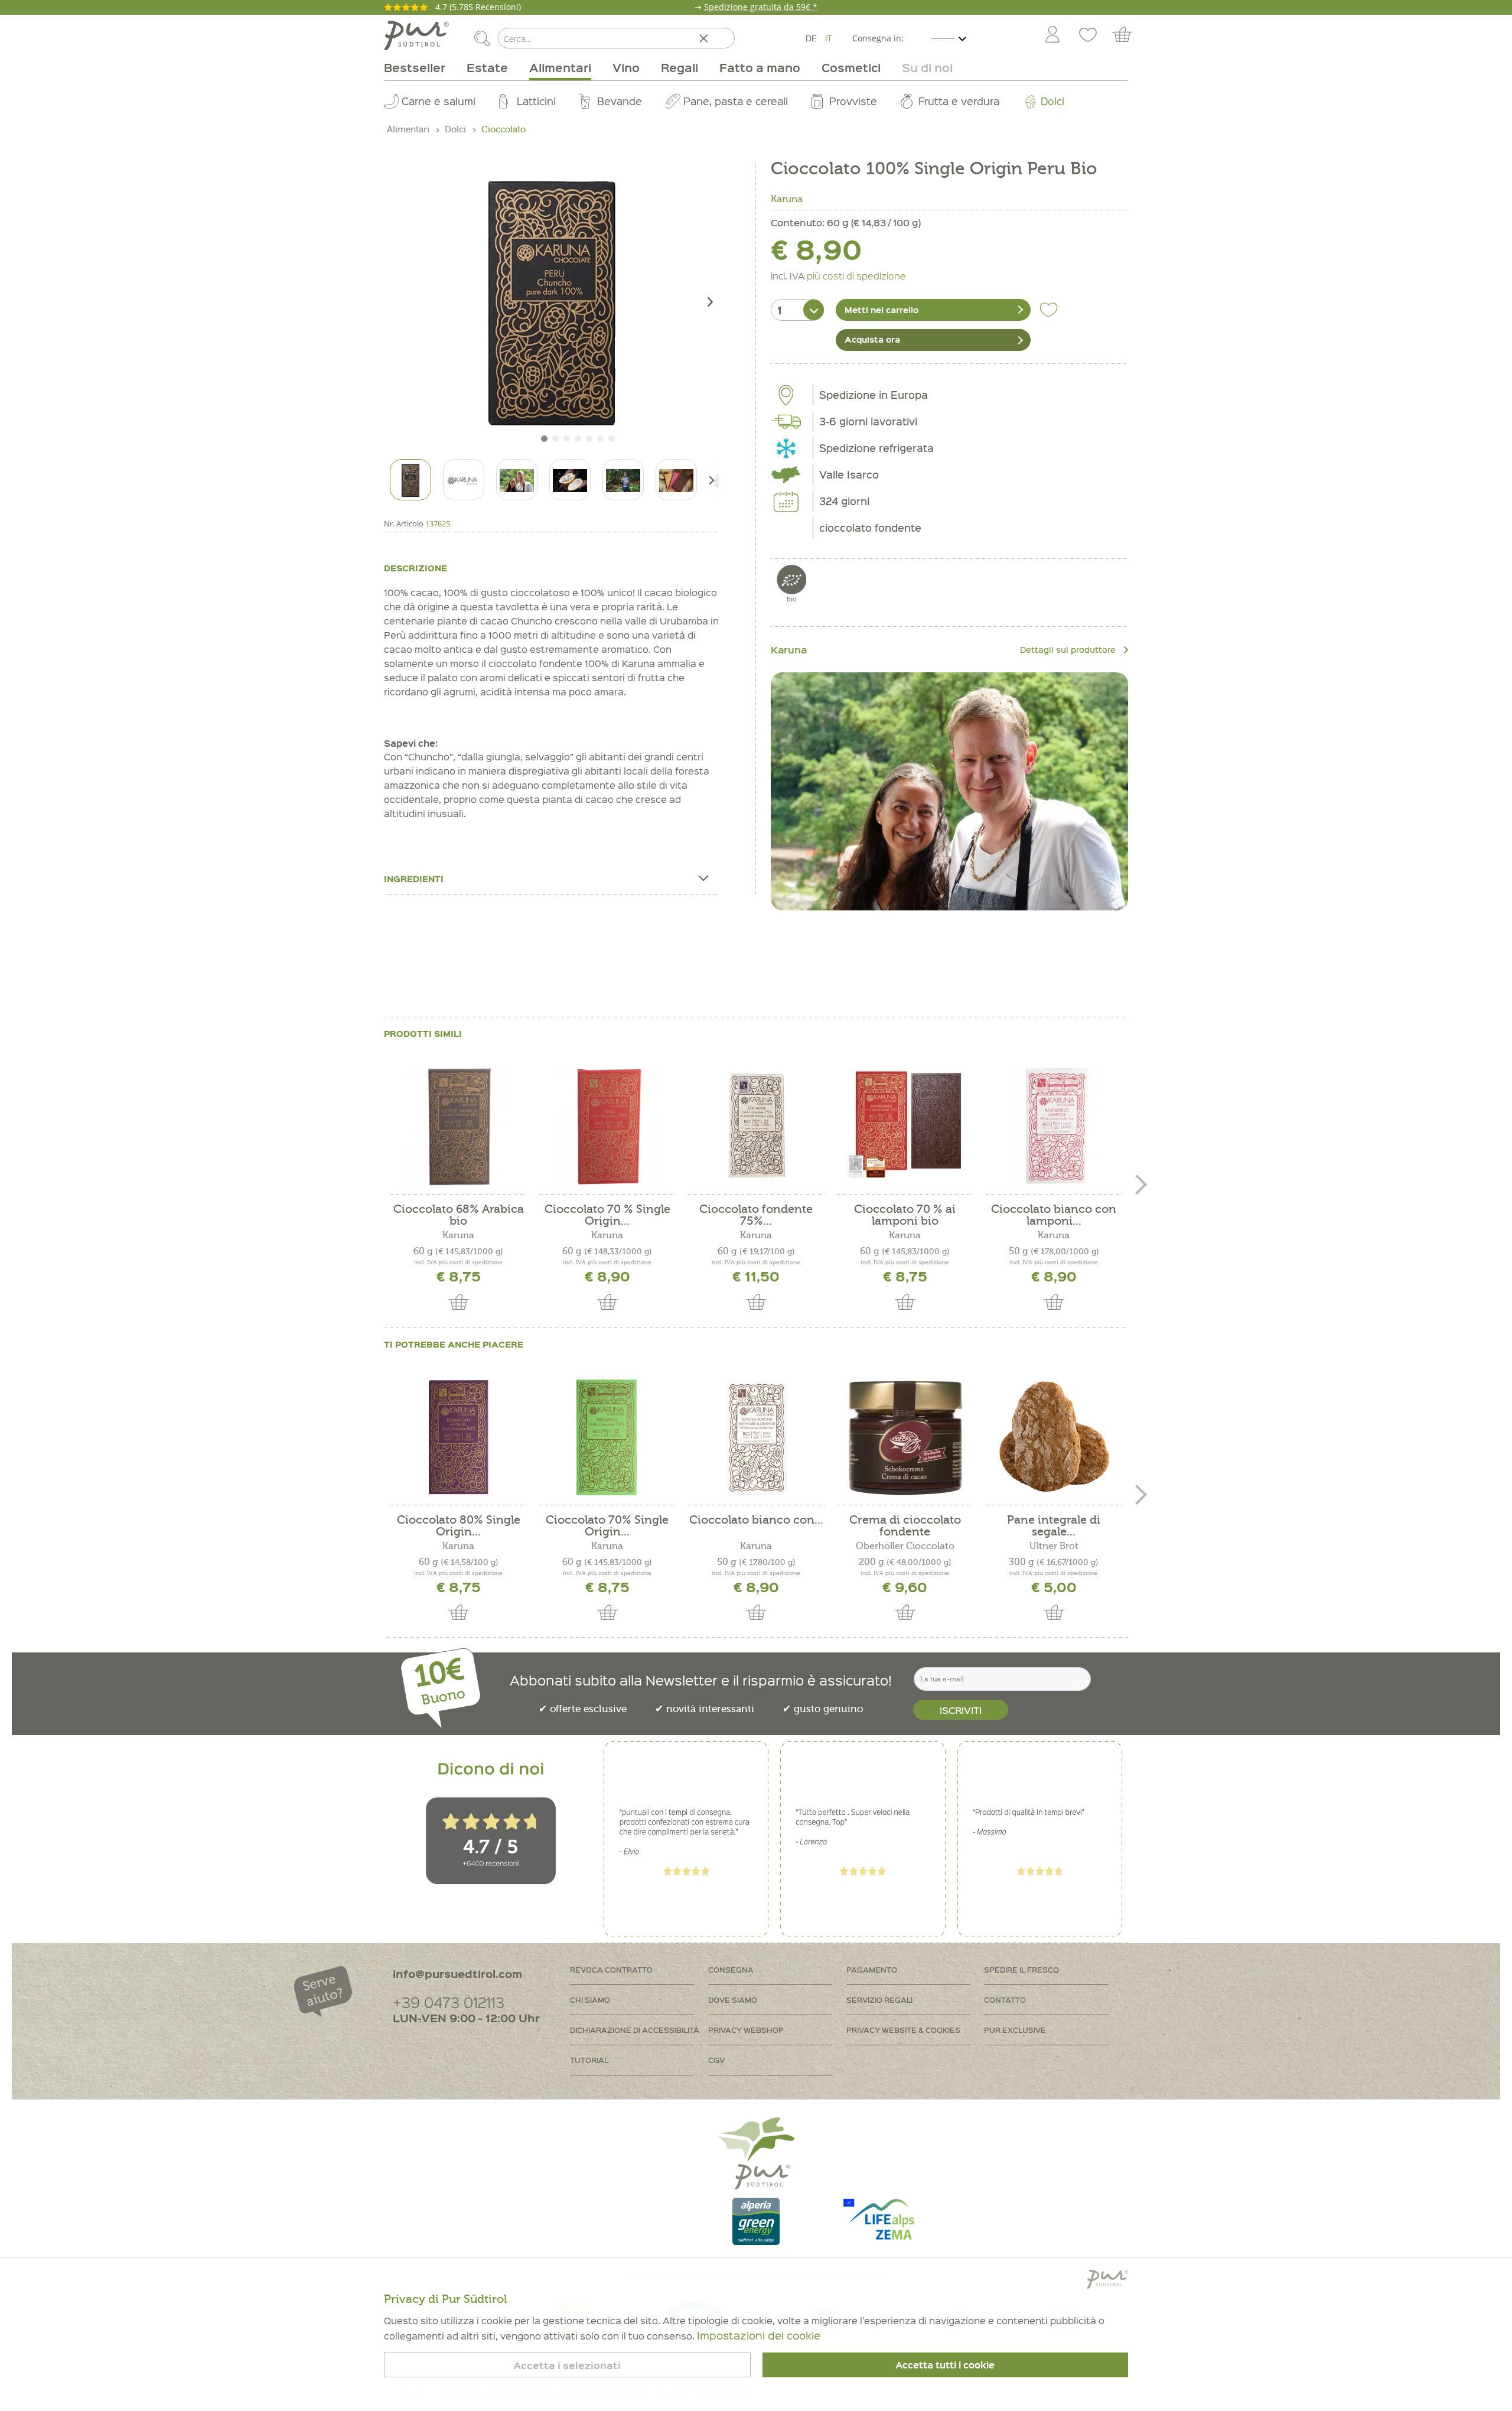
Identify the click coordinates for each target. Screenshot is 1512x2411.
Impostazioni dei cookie (759, 2335)
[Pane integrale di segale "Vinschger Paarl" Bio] (1054, 1437)
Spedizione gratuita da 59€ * (761, 7)
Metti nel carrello (882, 310)
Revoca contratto (611, 1969)
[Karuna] (949, 791)
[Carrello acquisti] (1128, 35)
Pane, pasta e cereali (736, 101)
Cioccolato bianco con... (756, 1520)
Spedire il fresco (1021, 1969)
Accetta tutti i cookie (945, 2365)
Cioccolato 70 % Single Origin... (607, 1215)
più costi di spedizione (856, 275)
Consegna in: (878, 38)
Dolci (1052, 101)
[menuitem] (1052, 35)
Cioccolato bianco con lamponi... (1054, 1215)
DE (811, 38)
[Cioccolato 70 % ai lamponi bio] (905, 1127)
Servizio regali (879, 2000)
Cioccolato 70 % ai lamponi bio (905, 1215)
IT (829, 38)
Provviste (853, 101)
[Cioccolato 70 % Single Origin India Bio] (607, 1127)
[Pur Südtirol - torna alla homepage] (416, 35)
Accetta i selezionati (567, 2365)
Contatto (1005, 2000)
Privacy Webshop (746, 2030)
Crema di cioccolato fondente (905, 1526)
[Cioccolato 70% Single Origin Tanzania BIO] (607, 1437)
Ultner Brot (1054, 1546)
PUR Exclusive (1015, 2030)
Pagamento (872, 1969)
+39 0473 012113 (449, 2002)
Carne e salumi (439, 101)
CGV (716, 2060)
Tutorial (589, 2060)
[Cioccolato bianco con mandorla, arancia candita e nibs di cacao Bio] (756, 1437)
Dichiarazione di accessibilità (635, 2030)
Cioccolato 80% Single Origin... (459, 1526)
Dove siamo (733, 2000)
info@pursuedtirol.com (457, 1974)
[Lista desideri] (1088, 35)
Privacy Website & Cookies (903, 2030)
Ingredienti (414, 878)
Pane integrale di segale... (1054, 1526)
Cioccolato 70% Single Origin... (607, 1526)
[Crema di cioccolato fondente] (905, 1437)
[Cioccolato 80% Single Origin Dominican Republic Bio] (458, 1437)
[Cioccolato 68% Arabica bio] (458, 1127)
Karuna (787, 199)
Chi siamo (590, 2000)
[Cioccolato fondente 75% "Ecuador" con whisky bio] (756, 1127)
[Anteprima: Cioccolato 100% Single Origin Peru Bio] (410, 480)
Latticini (536, 101)
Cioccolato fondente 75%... (756, 1215)
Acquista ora (872, 339)
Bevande (620, 101)
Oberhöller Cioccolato (905, 1546)
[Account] (1052, 35)
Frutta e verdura (959, 101)
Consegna (731, 1969)
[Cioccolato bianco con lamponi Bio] (1054, 1127)
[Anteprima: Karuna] (464, 480)
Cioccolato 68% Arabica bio (459, 1215)
